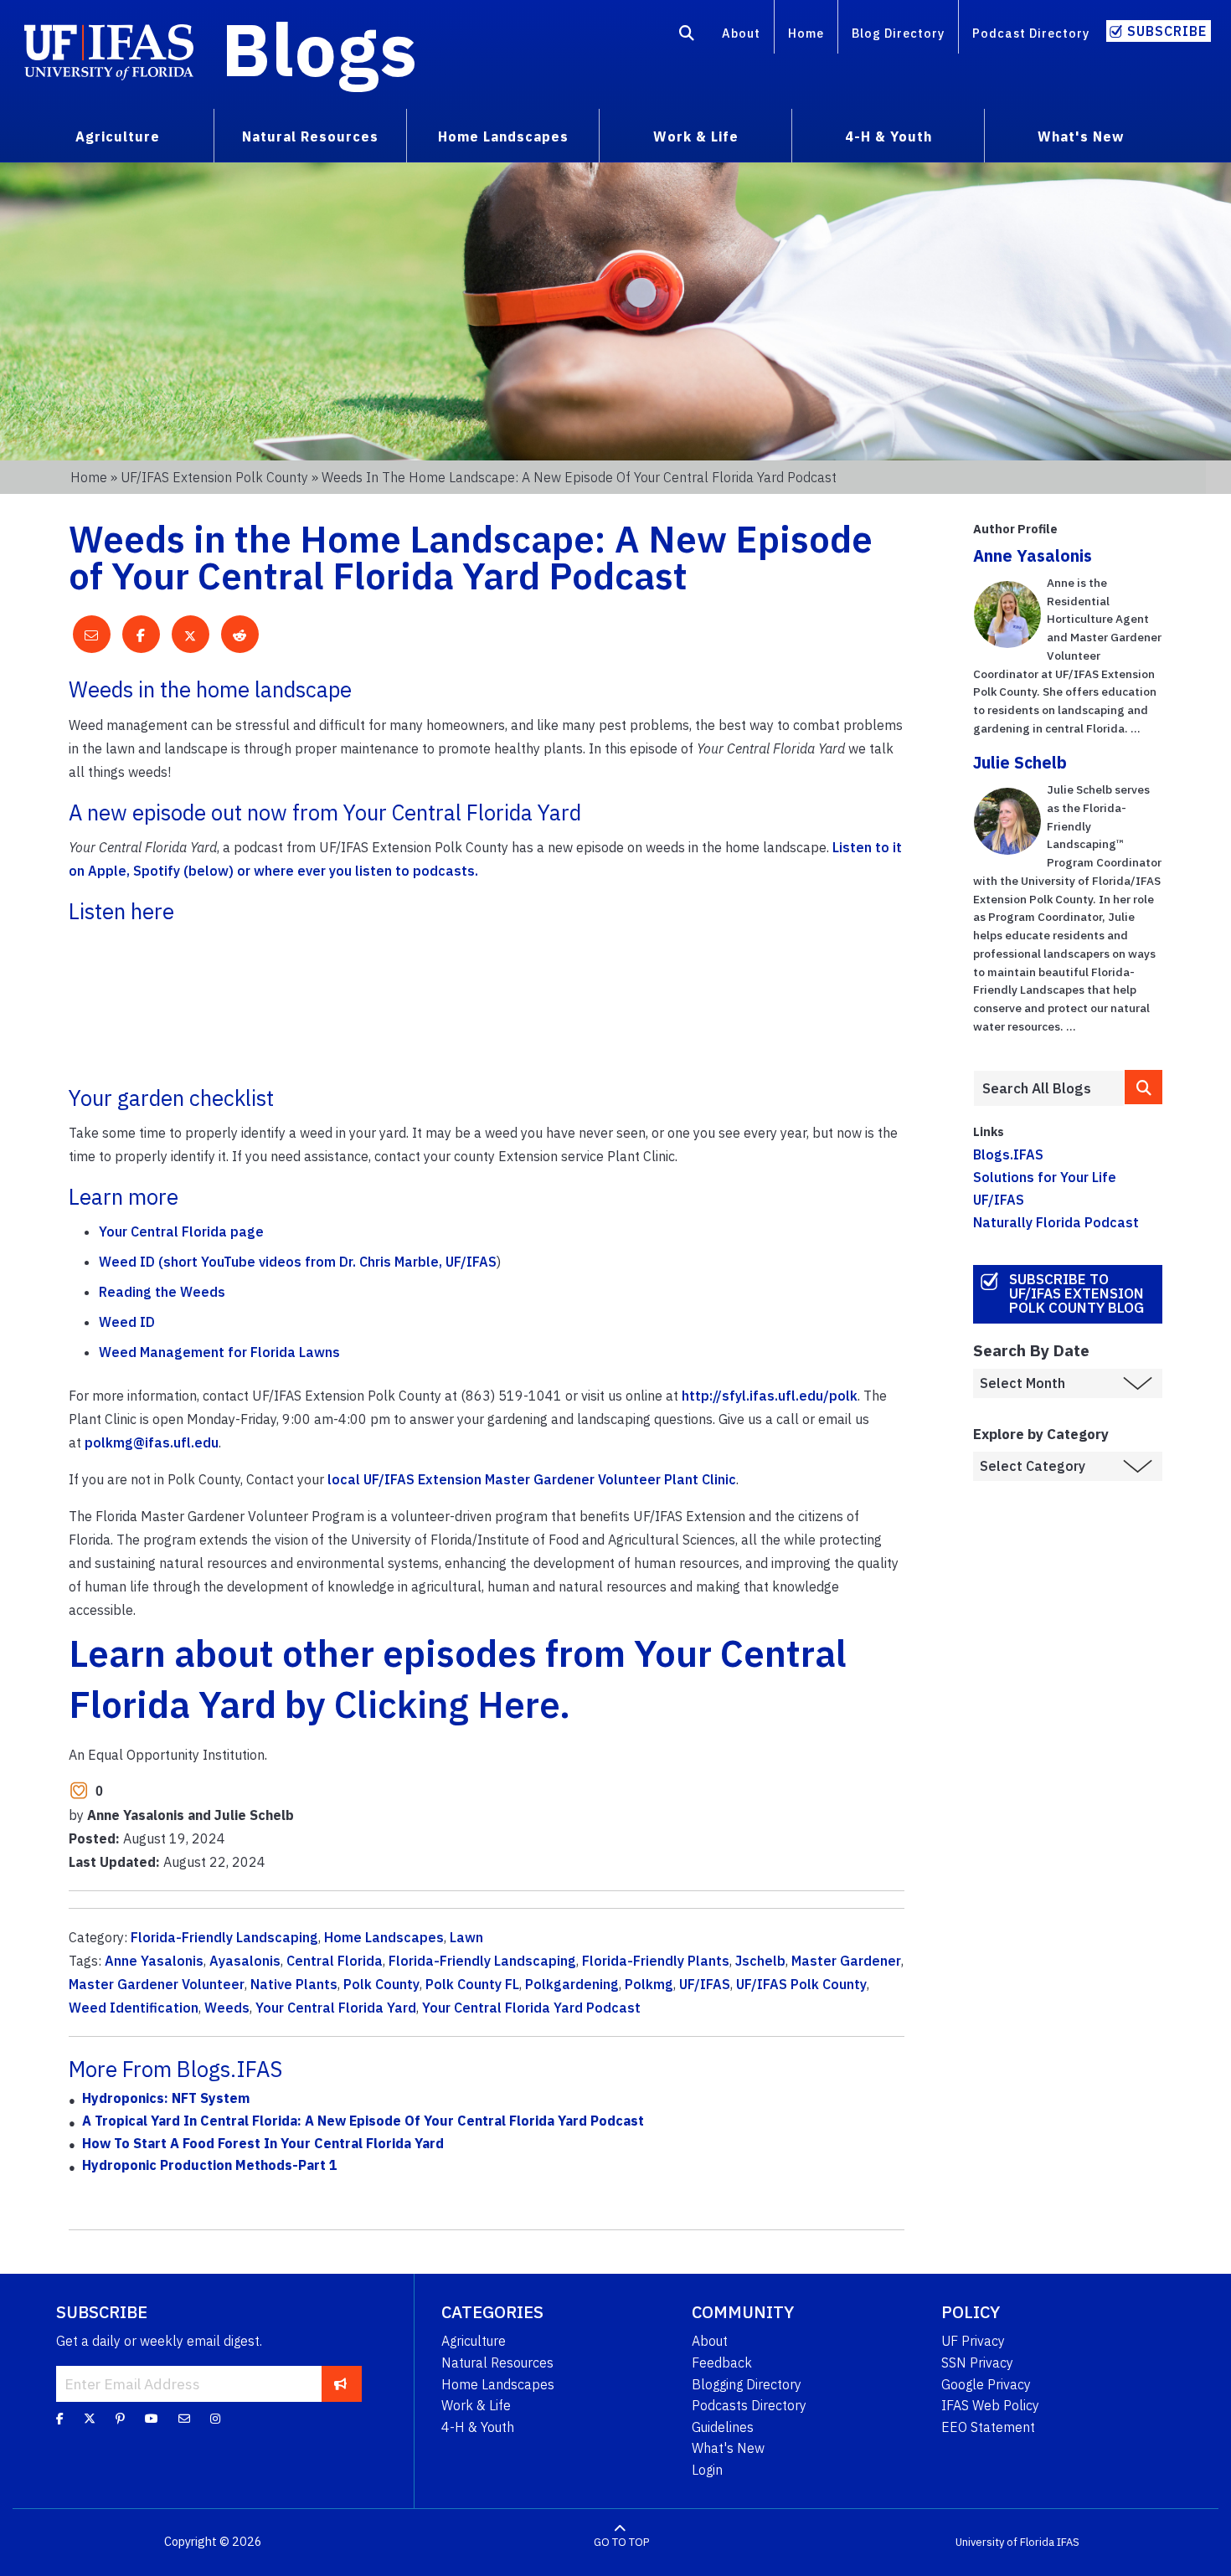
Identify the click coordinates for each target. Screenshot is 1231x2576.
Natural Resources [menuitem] (310, 136)
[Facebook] (60, 2419)
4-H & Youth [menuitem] (888, 136)
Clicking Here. (452, 1704)
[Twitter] (90, 2419)
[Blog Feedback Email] (184, 2419)
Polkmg (649, 1984)
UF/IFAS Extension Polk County (214, 477)
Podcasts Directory (749, 2405)
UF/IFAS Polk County (801, 1984)
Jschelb (760, 1961)
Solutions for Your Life (1045, 1177)
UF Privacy (973, 2341)
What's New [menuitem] (1081, 136)
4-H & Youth (478, 2427)
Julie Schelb (1020, 762)
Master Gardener (846, 1961)
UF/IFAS (705, 1984)
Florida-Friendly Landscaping (224, 1937)
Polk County (381, 1984)
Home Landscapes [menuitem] (503, 136)
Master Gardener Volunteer (157, 1984)
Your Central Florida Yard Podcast (531, 2008)
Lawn (466, 1937)
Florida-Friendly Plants (656, 1961)
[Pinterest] (120, 2419)
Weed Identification (134, 2008)
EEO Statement (988, 2427)
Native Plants (294, 1984)
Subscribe (1167, 31)
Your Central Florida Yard (336, 2008)
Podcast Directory (1031, 33)
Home (806, 33)
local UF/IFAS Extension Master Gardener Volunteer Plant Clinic (530, 1479)
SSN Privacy (977, 2363)
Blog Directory (898, 33)
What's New (728, 2448)
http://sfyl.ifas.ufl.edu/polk (770, 1396)
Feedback (722, 2363)
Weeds (227, 2008)
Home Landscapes (384, 1937)
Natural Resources (497, 2363)
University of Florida (1005, 2542)
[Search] (687, 36)
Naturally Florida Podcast (1056, 1222)
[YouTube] (152, 2419)
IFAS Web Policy (990, 2405)
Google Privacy (986, 2384)
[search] (1143, 1087)
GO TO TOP (621, 2542)
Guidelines (723, 2427)
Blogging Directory (747, 2384)
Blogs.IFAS (1008, 1154)
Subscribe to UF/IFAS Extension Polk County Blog (1076, 1293)
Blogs (319, 49)
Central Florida (335, 1961)
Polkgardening (572, 1984)
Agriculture (474, 2341)
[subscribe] (340, 2383)
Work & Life (476, 2405)
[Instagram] (215, 2419)
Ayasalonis (245, 1961)
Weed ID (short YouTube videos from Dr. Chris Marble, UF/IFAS (298, 1262)
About (741, 33)
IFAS (1068, 2542)
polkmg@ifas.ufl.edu (152, 1442)
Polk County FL (472, 1984)
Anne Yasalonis (154, 1961)
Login (707, 2470)
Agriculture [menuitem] (118, 136)
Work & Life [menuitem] (696, 136)
